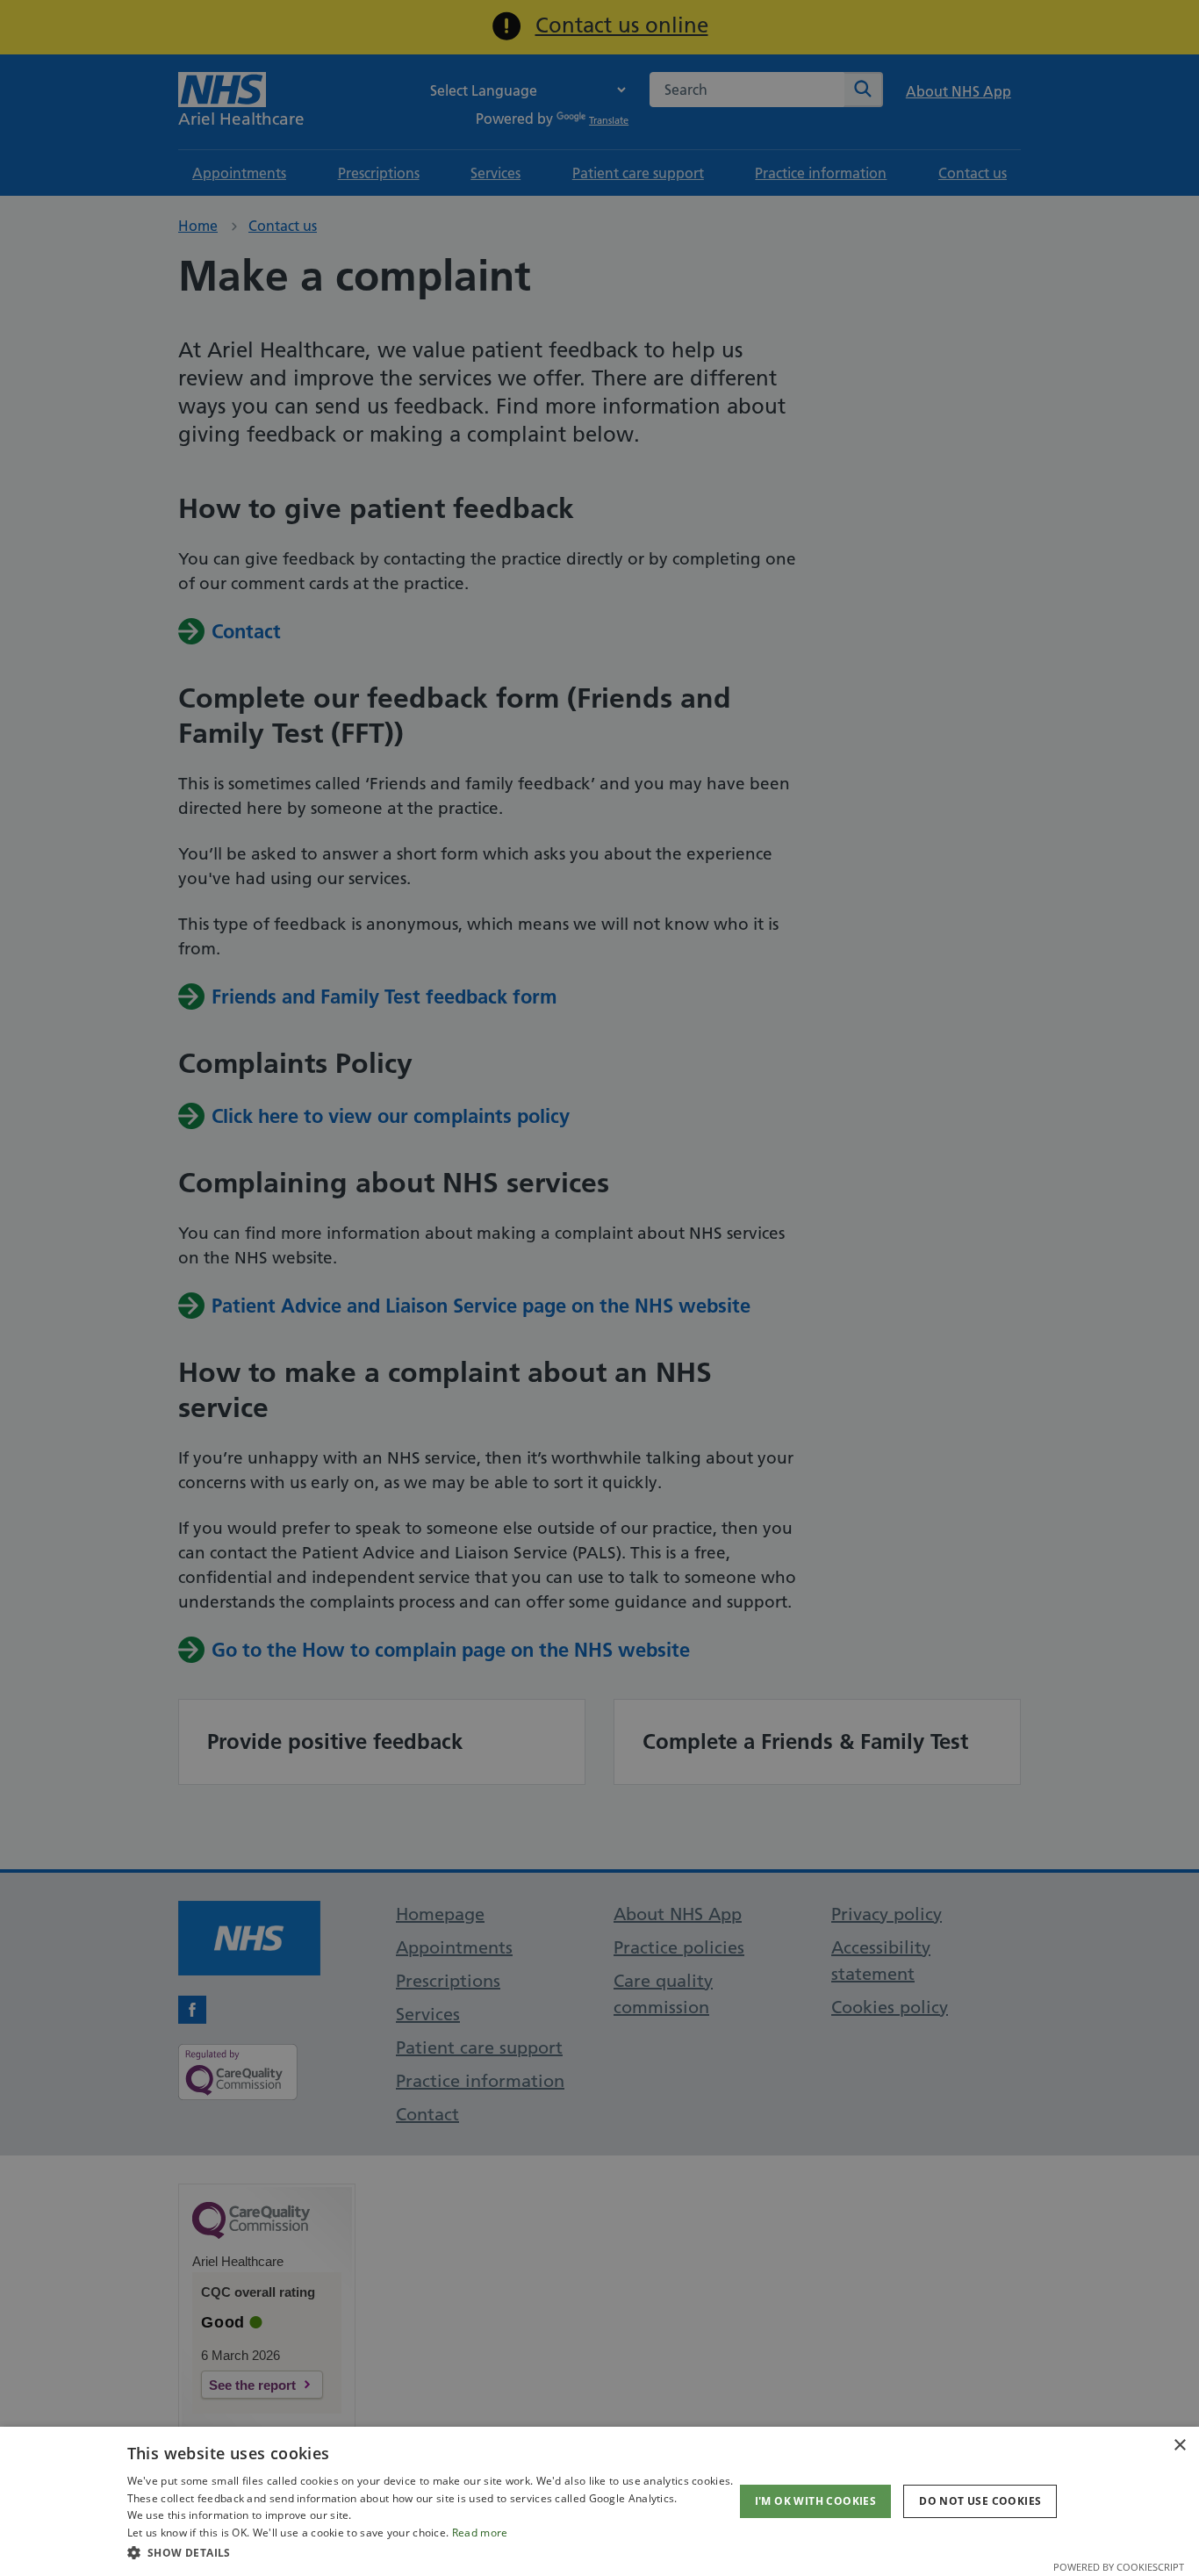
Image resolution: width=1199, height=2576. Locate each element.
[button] (431, 2552)
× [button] (1179, 2446)
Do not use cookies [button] (980, 2501)
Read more (480, 2533)
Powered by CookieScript (1119, 2567)
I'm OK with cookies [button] (816, 2501)
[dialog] (599, 2501)
